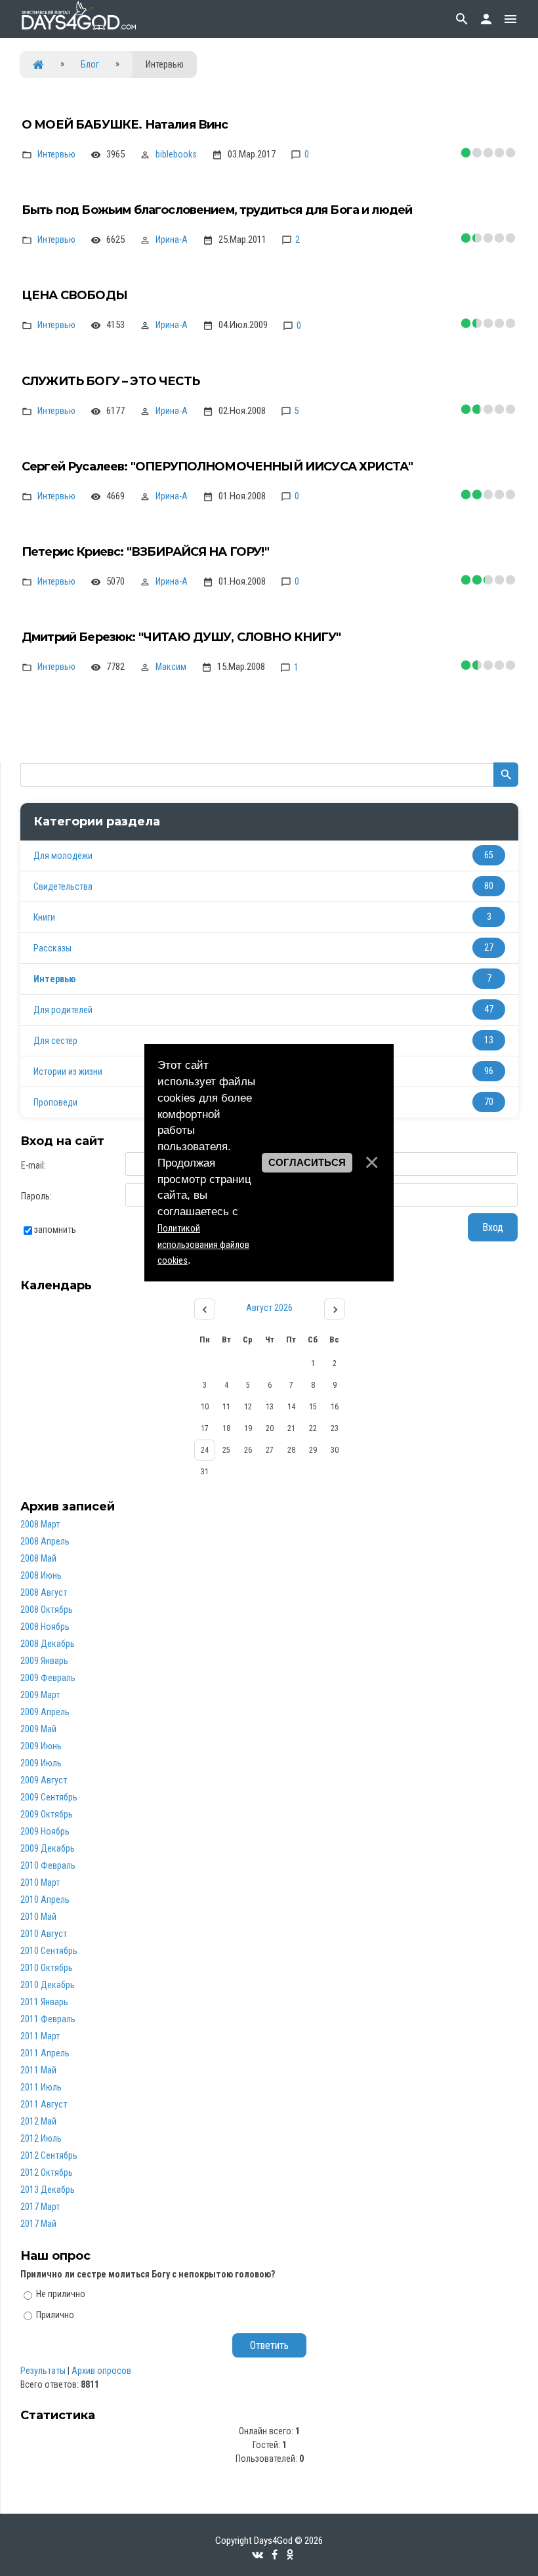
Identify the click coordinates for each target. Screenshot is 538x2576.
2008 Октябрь (47, 1610)
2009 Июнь (41, 1746)
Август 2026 (269, 1308)
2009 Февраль (48, 1678)
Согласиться (307, 1163)
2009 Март (40, 1695)
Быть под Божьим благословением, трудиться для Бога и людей (217, 210)
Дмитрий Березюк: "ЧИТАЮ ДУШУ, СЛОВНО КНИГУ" (181, 637)
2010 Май (38, 1917)
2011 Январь (44, 2002)
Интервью (56, 154)
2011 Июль (41, 2087)
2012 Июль (41, 2138)
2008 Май (38, 1558)
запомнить (55, 1230)
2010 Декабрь (48, 1985)
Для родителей (63, 1010)
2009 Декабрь (48, 1848)
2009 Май (38, 1729)
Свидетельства (63, 886)
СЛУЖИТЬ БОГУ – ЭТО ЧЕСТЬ (111, 381)
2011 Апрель (45, 2053)
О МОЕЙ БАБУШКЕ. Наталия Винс (125, 125)
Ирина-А (172, 239)
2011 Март (40, 2036)
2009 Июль (41, 1763)
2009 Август (44, 1780)
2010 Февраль (48, 1865)
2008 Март (40, 1524)
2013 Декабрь (48, 2190)
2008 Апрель (45, 1541)
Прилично (55, 2315)
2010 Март (40, 1882)
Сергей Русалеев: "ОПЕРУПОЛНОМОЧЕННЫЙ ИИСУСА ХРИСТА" (217, 467)
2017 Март (40, 2207)
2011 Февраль (48, 2019)
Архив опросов (101, 2371)
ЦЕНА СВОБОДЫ (74, 295)
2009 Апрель (45, 1712)
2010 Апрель (45, 1900)
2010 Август (44, 1934)
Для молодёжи (63, 856)
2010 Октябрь (47, 1968)
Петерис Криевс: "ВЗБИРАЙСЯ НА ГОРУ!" (145, 552)
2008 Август (44, 1592)
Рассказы (52, 948)
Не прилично (61, 2294)
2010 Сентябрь (49, 1951)
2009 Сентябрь (49, 1797)
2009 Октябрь (47, 1814)
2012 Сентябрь (49, 2155)
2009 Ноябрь (45, 1831)
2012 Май (38, 2121)
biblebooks (176, 154)
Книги (44, 917)
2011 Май (38, 2070)
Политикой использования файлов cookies (203, 1245)
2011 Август (44, 2104)
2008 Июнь (41, 1575)
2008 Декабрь (48, 1644)
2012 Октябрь (47, 2172)
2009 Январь (44, 1661)
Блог (90, 64)
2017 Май (38, 2224)
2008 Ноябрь (45, 1627)
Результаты (43, 2371)
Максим (171, 667)
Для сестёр (55, 1041)
